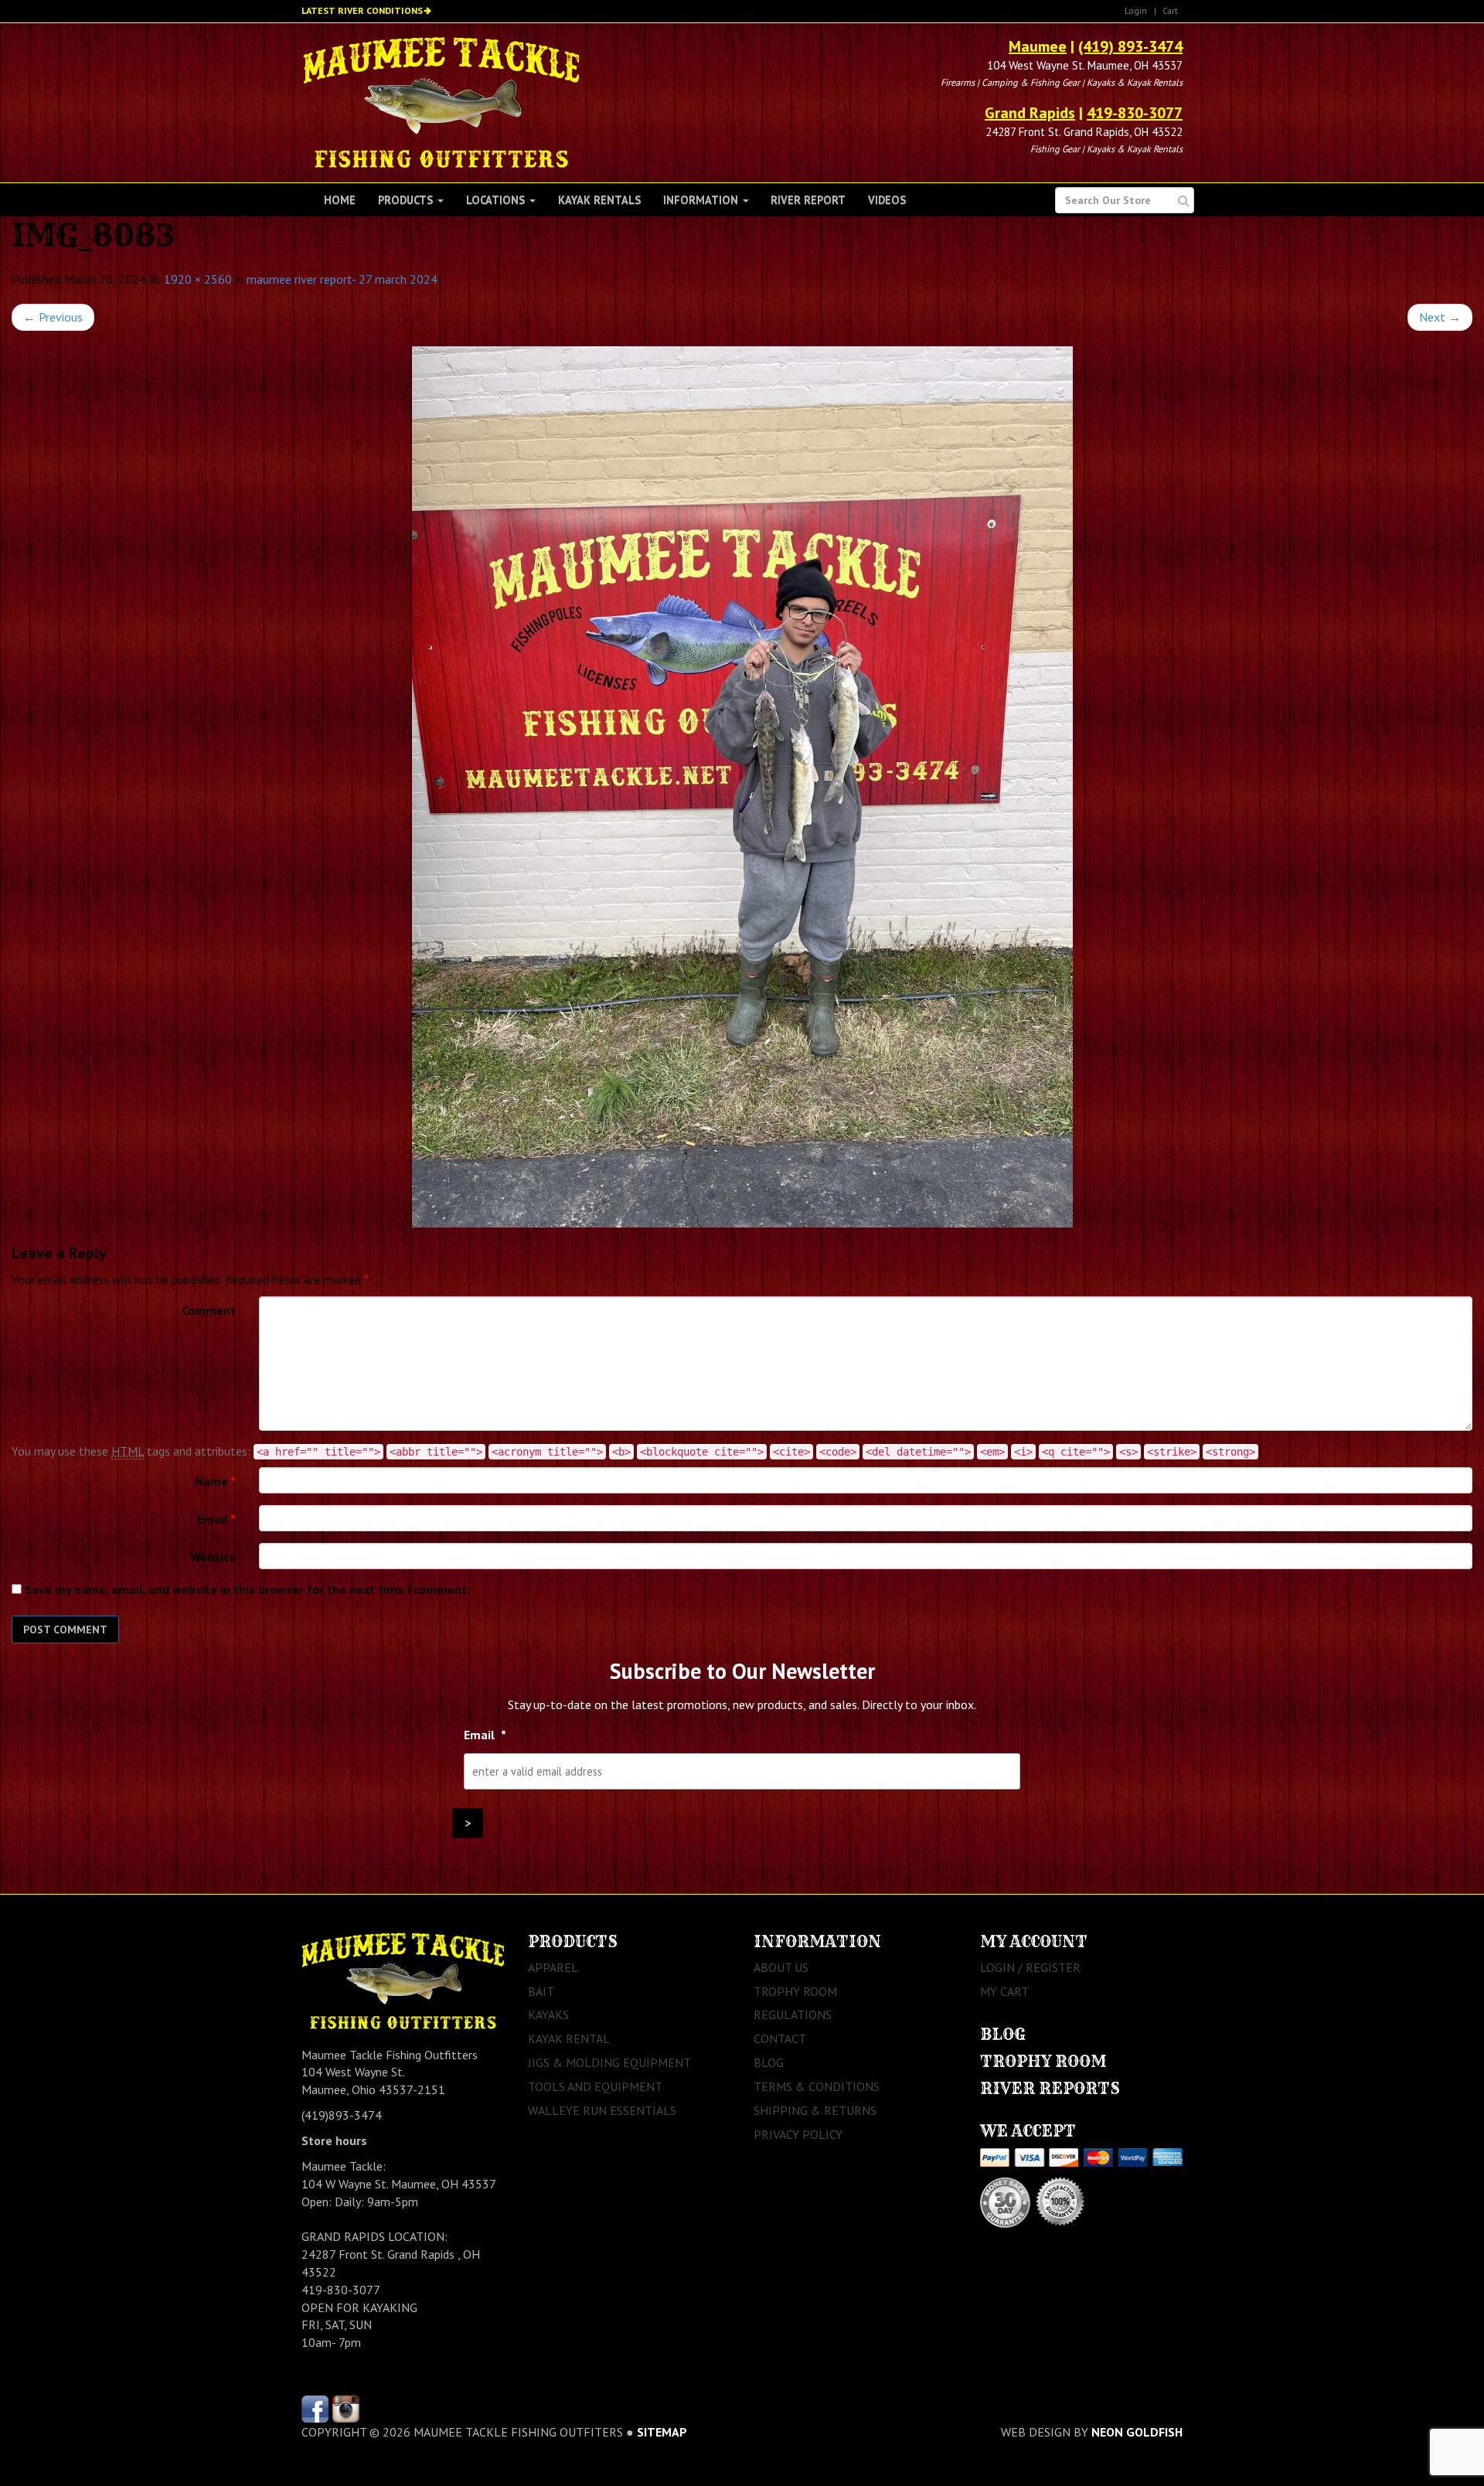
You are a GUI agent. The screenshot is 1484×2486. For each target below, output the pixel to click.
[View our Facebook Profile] (315, 2407)
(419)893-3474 (342, 2115)
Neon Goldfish (1137, 2432)
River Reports (1050, 2088)
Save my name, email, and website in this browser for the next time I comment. (247, 1589)
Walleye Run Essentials (602, 2110)
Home (340, 200)
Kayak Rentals (599, 200)
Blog (769, 2062)
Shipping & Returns (815, 2110)
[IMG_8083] (742, 787)
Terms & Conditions (817, 2086)
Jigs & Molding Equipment (609, 2062)
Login (1136, 10)
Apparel (553, 1967)
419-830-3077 (1135, 113)
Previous (53, 317)
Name (215, 1481)
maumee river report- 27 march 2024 (342, 279)
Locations (497, 200)
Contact (780, 2038)
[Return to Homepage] (441, 101)
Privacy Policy (798, 2134)
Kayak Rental (569, 2038)
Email (216, 1519)
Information (702, 200)
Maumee (1038, 46)
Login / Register (1030, 1967)
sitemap (662, 2432)
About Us (781, 1967)
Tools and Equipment (595, 2086)
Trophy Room (795, 1991)
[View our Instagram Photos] (346, 2407)
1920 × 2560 (198, 279)
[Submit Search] (1184, 201)
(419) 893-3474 (1130, 46)
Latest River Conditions (362, 10)
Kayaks (548, 2014)
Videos (887, 200)
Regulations (793, 2014)
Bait (541, 1991)
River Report (808, 200)
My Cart (1004, 1991)
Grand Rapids (1030, 113)
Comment (209, 1310)
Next (1440, 317)
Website (213, 1557)
